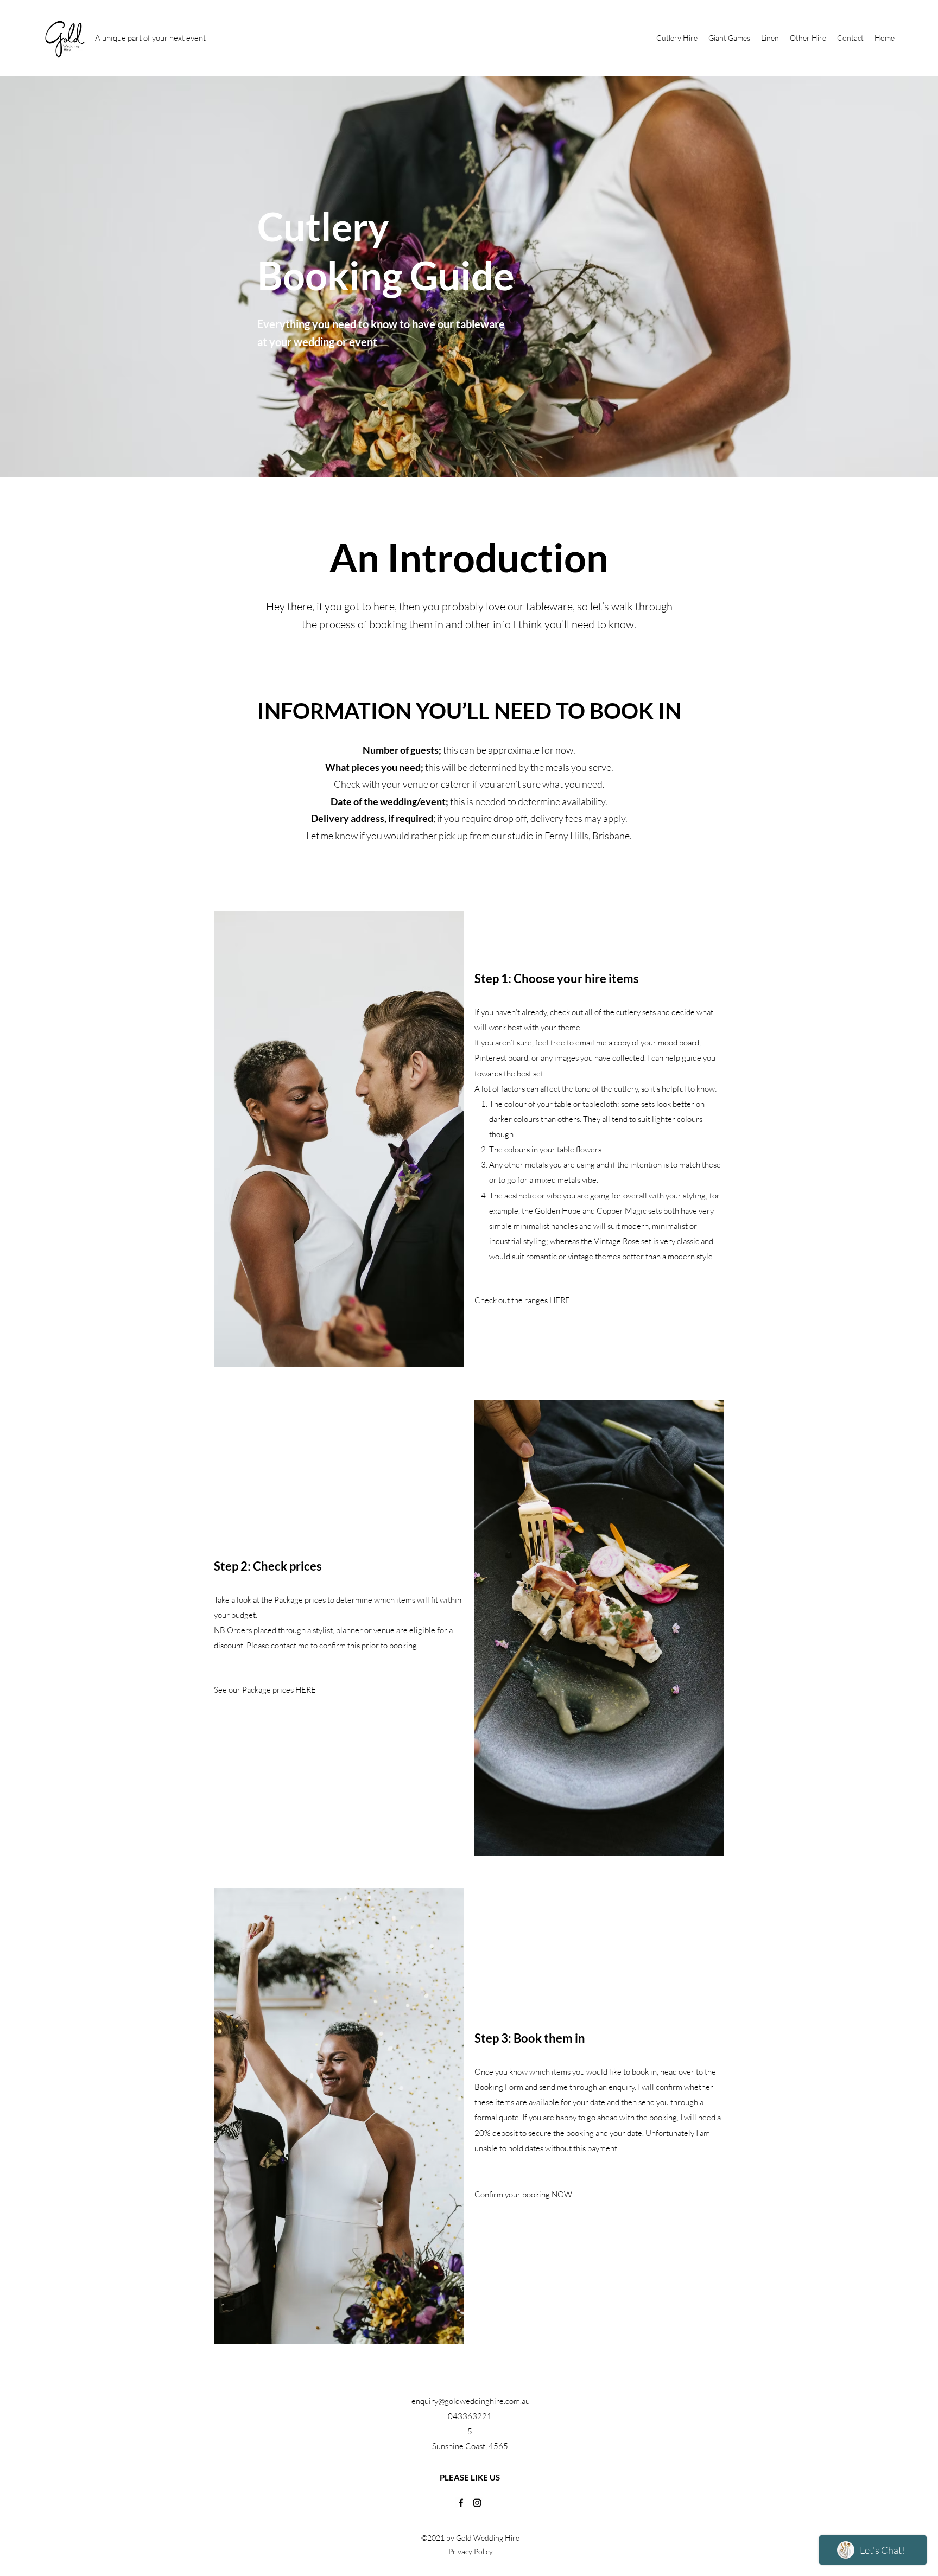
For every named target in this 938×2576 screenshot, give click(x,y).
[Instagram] (477, 2503)
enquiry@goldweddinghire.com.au (471, 2401)
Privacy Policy (471, 2551)
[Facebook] (461, 2503)
